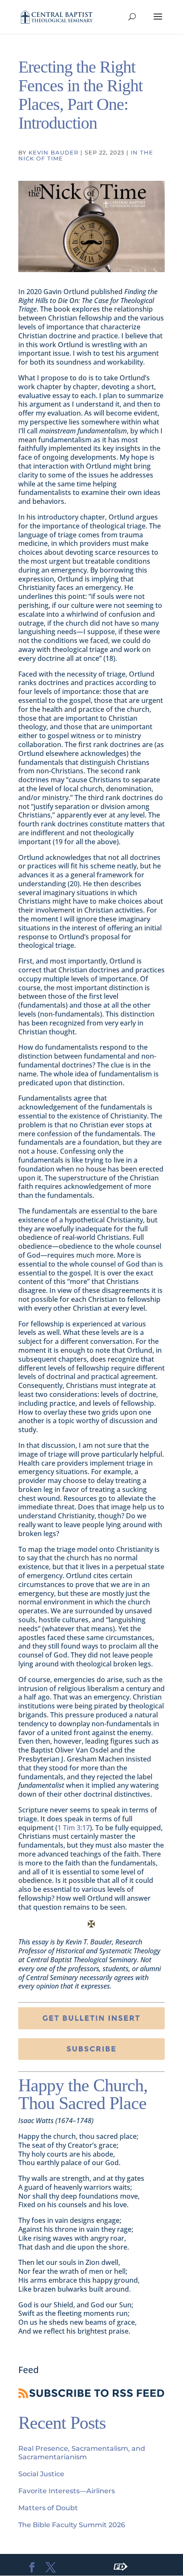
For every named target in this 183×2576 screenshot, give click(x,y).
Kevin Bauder (53, 152)
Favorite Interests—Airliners (67, 2491)
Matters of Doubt (48, 2508)
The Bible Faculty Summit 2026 (72, 2525)
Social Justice (41, 2474)
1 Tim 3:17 (74, 1828)
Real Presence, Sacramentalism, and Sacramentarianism (82, 2453)
